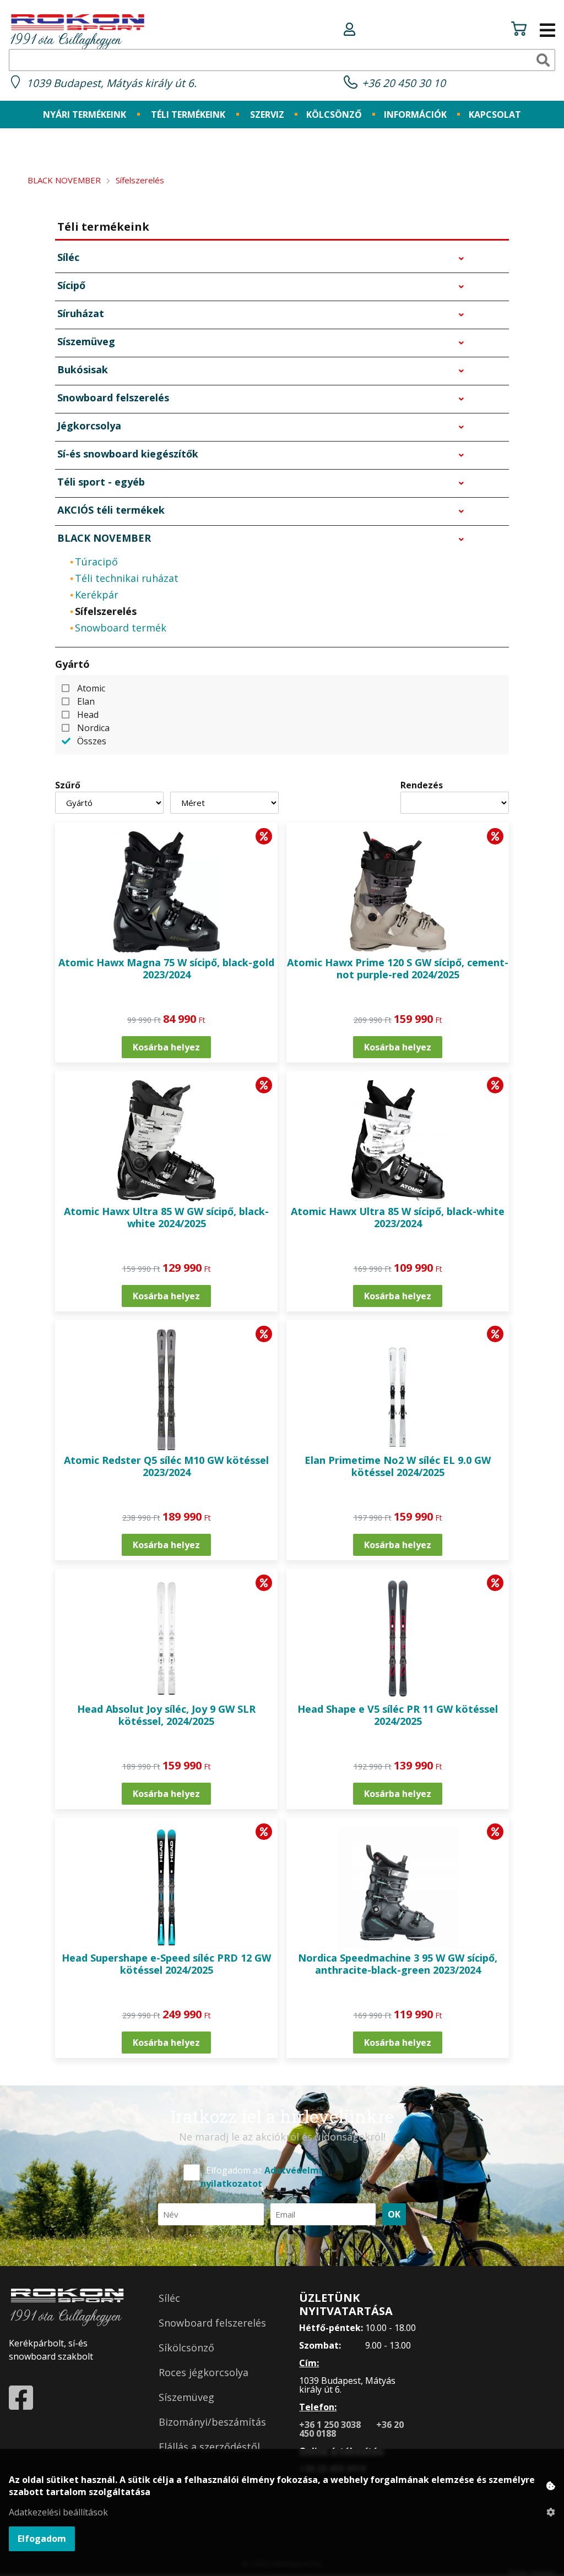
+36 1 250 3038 (331, 2425)
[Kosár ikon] (519, 30)
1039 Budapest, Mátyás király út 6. (112, 83)
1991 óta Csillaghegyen (65, 41)
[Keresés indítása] (543, 60)
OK (394, 2214)
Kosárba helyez (166, 1047)
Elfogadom (42, 2539)
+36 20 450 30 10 (404, 83)
